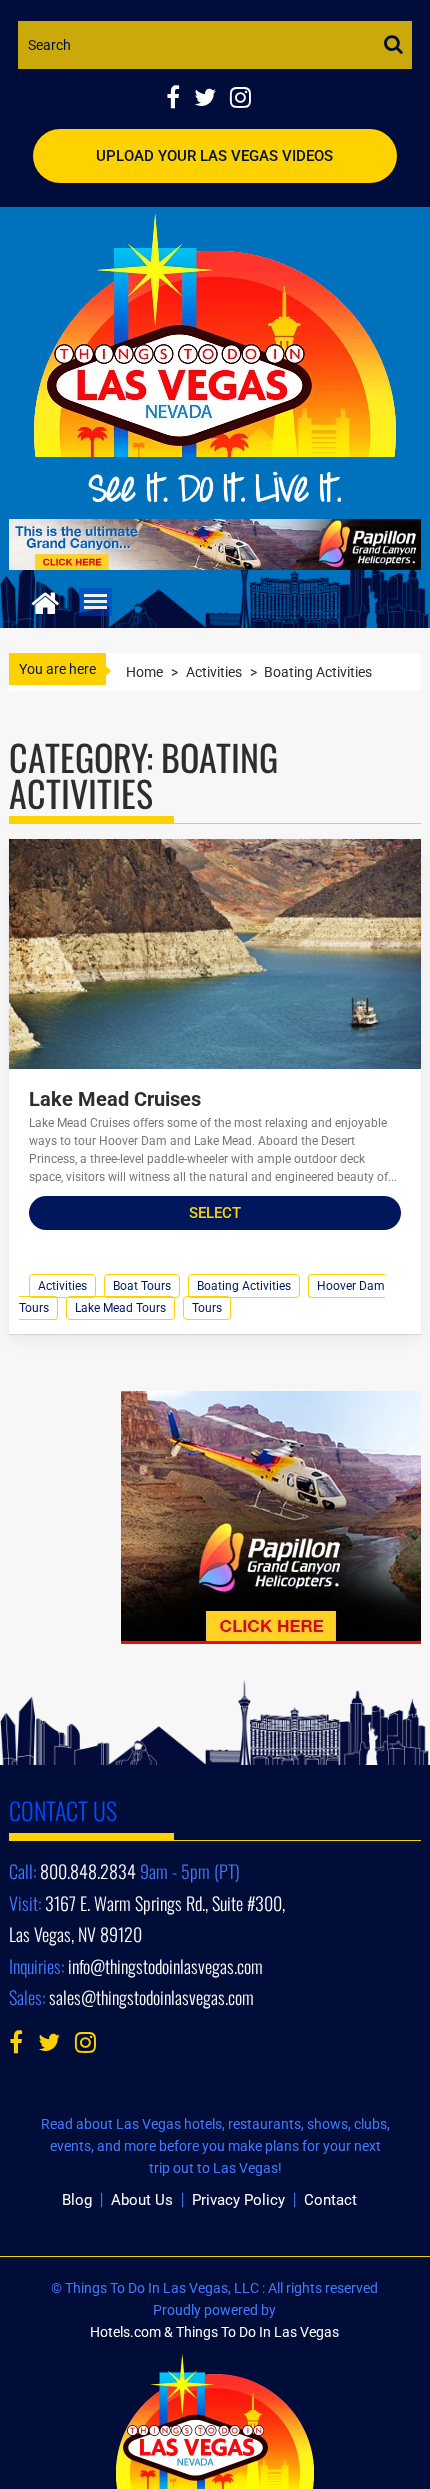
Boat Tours (142, 1286)
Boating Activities (244, 1286)
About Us (142, 2200)
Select (215, 1213)
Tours (207, 1308)
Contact (330, 2200)
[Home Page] (45, 600)
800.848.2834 (88, 1871)
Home (144, 672)
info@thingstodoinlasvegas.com (165, 1966)
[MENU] (95, 602)
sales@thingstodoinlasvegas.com (151, 1997)
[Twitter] (212, 99)
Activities (214, 672)
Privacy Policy (238, 2200)
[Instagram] (245, 99)
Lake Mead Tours (120, 1308)
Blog (77, 2200)
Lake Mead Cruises (115, 1099)
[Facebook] (180, 99)
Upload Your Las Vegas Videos (214, 156)
